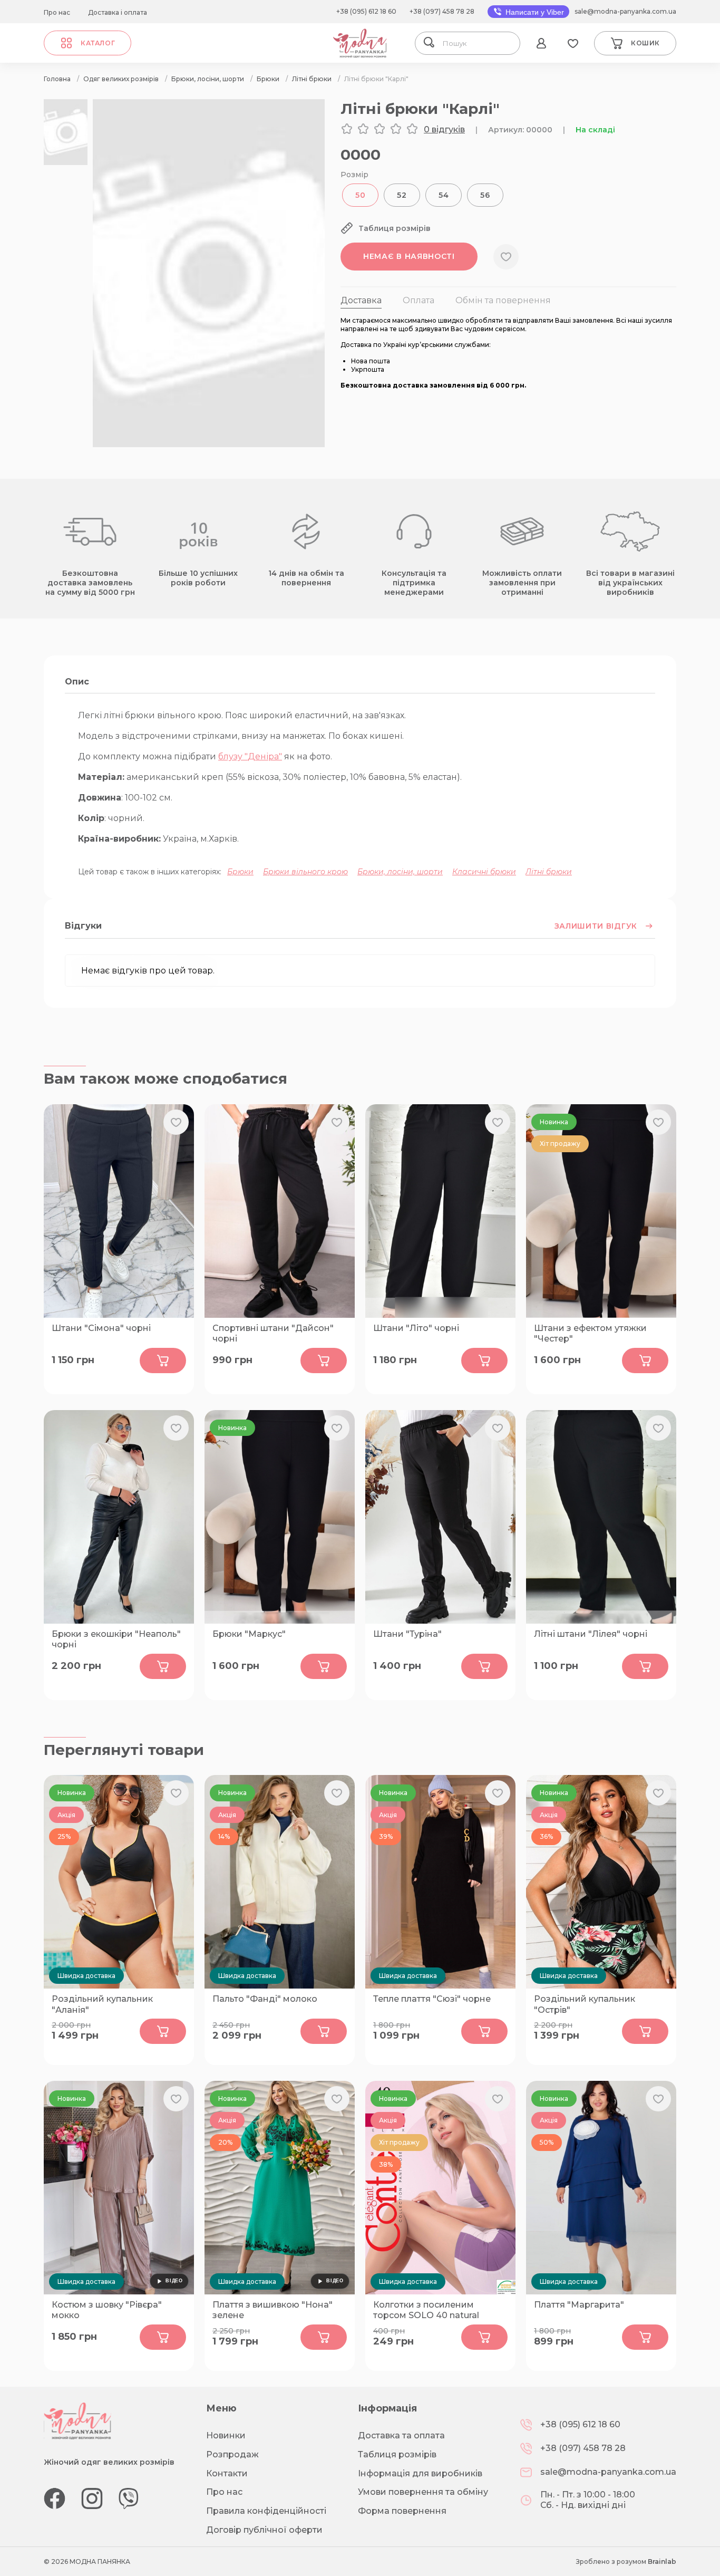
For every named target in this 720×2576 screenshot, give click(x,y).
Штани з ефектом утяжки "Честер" (590, 1334)
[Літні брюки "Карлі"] (209, 444)
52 (402, 195)
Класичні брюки (484, 872)
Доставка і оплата (118, 12)
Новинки (226, 2435)
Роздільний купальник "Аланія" (102, 2004)
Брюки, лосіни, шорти (400, 872)
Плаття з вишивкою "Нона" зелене (273, 2310)
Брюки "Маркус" (249, 1634)
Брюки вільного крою (305, 872)
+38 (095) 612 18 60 (366, 11)
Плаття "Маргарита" (579, 2305)
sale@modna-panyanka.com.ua (625, 11)
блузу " (233, 756)
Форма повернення (402, 2511)
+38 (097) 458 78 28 (442, 11)
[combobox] (478, 43)
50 (360, 195)
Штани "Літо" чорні (416, 1328)
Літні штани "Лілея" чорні (591, 1634)
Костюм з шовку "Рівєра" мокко (107, 2310)
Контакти (227, 2473)
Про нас (57, 12)
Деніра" (265, 756)
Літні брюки (549, 872)
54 (444, 195)
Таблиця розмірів (397, 2454)
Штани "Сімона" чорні (101, 1328)
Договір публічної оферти (264, 2530)
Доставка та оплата (401, 2435)
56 (485, 195)
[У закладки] (506, 257)
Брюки (240, 872)
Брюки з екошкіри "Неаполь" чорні (116, 1639)
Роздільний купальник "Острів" (585, 2004)
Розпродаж (232, 2454)
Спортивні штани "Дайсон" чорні (273, 1334)
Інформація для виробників (420, 2473)
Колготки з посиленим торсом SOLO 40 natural (426, 2310)
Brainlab (662, 2561)
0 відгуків (444, 129)
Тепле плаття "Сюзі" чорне (432, 1999)
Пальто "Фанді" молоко (265, 1999)
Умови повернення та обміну (423, 2492)
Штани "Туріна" (407, 1634)
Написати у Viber (534, 12)
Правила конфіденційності (266, 2511)
